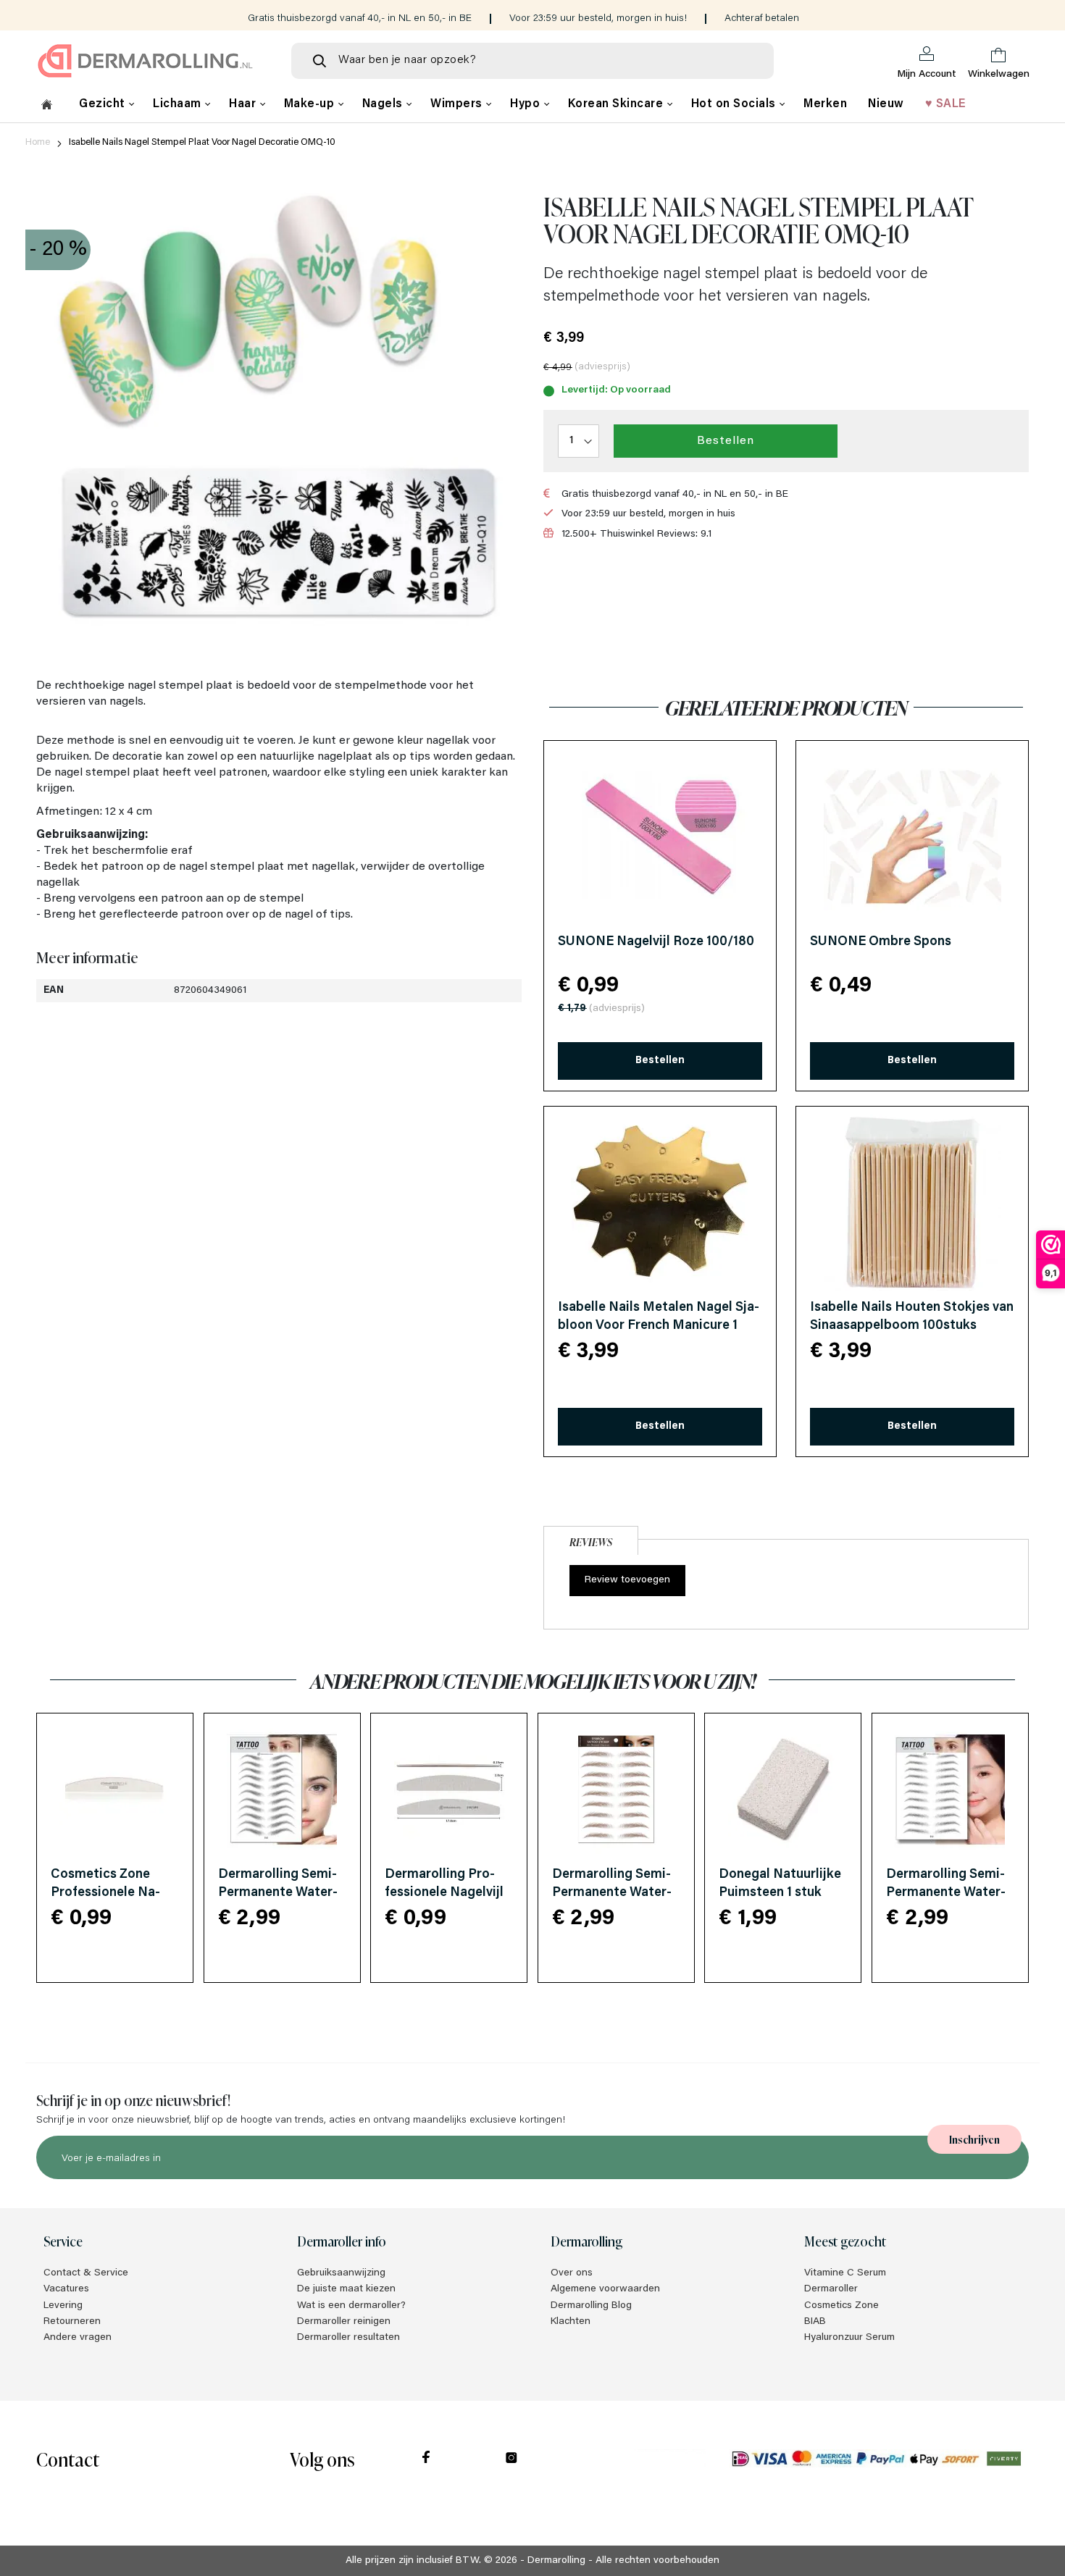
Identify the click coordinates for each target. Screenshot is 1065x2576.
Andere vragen (78, 2338)
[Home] (47, 106)
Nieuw (886, 104)
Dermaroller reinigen (344, 2322)
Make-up (311, 104)
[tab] (591, 1539)
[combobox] (532, 61)
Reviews (591, 1541)
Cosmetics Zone (841, 2306)
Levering (63, 2306)
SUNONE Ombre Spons (881, 942)
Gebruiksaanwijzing (341, 2273)
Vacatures (66, 2289)
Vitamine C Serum (845, 2273)
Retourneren (72, 2322)
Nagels (384, 104)
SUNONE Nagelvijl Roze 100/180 (656, 942)
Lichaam (179, 104)
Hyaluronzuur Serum (849, 2338)
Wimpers (458, 104)
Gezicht (104, 104)
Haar (244, 104)
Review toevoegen (627, 1580)
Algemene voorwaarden (605, 2289)
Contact (68, 2458)
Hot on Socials (735, 104)
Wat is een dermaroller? (351, 2306)
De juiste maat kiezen (346, 2289)
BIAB (815, 2322)
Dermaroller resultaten (348, 2338)
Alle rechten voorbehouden (657, 2561)
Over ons (572, 2273)
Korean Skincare (617, 104)
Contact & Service (86, 2273)
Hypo (527, 104)
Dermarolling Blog (591, 2306)
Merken (825, 104)
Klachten (571, 2322)
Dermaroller (831, 2289)
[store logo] (152, 61)
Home (38, 142)
